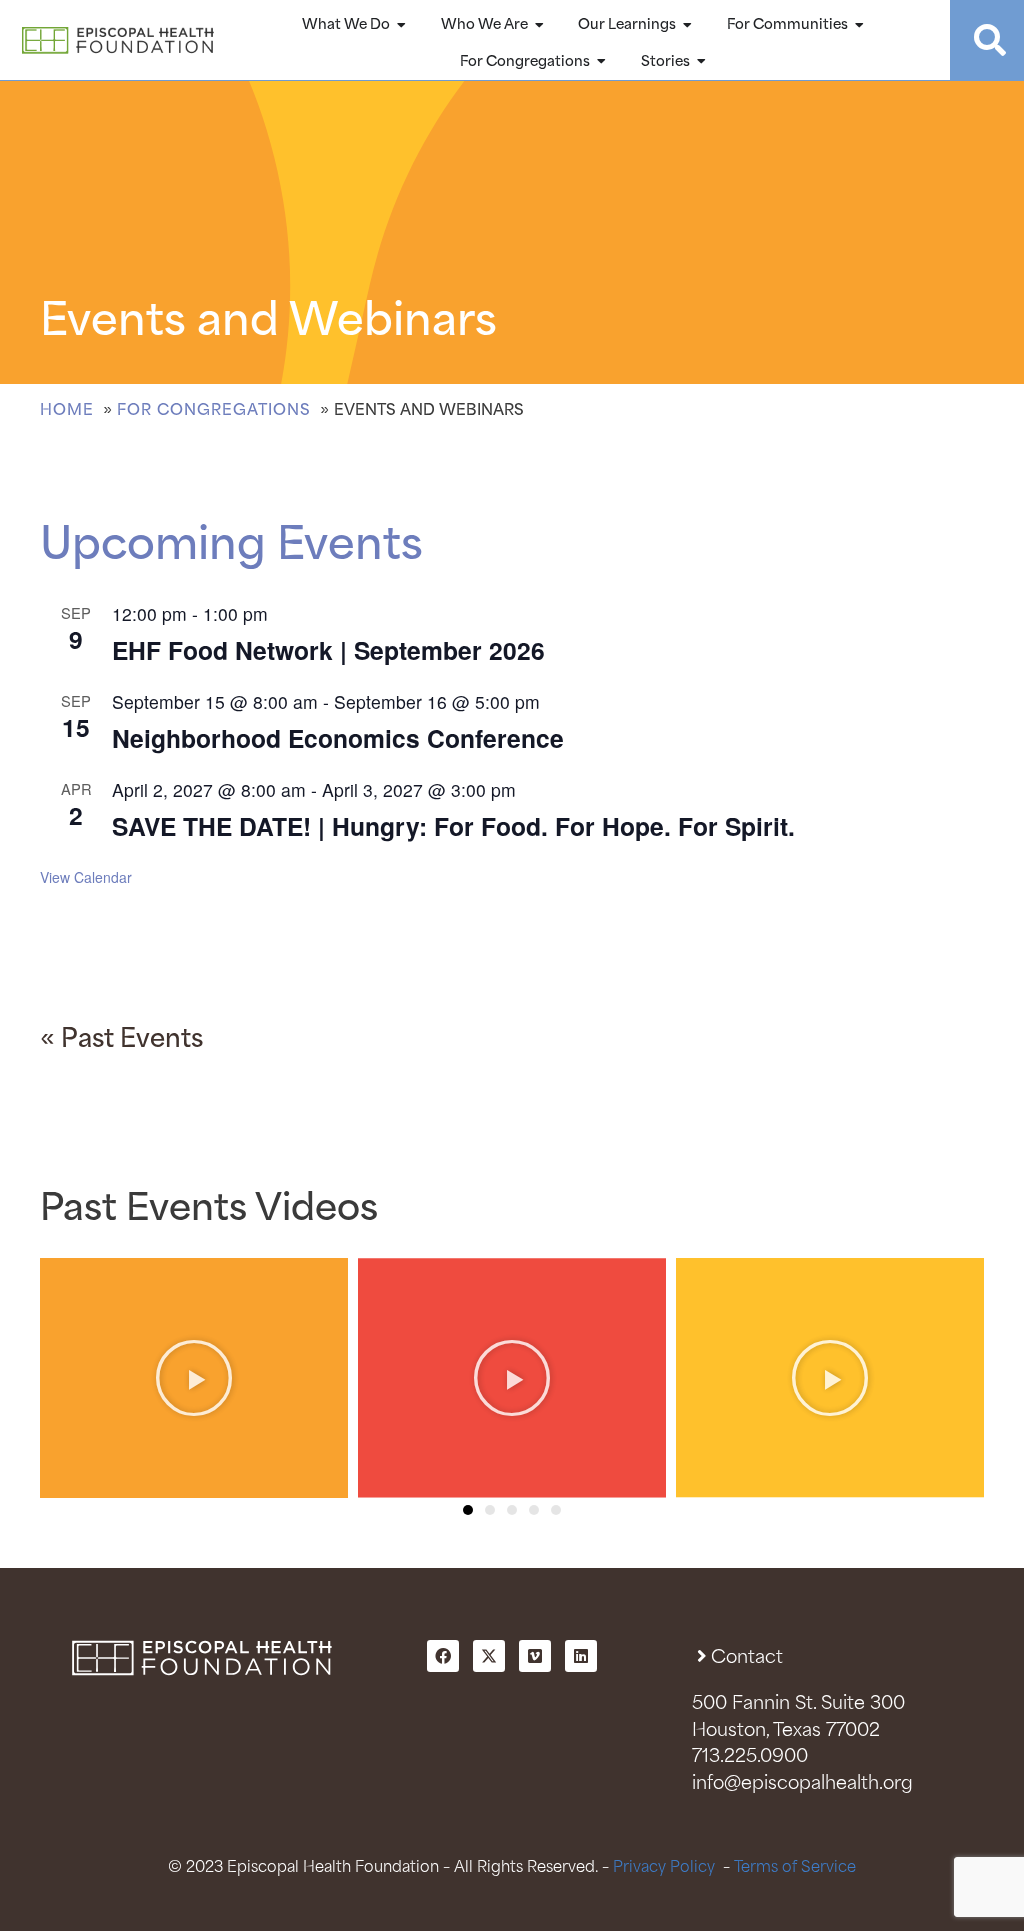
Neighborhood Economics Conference (338, 738)
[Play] (194, 1378)
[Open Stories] (702, 62)
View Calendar (86, 877)
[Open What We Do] (402, 25)
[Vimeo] (535, 1656)
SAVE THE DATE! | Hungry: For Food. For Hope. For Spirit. (453, 826)
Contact (747, 1658)
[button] (468, 1510)
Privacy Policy (664, 1867)
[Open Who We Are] (540, 25)
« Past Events (121, 1040)
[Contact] (701, 1655)
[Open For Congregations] (602, 62)
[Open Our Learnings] (688, 25)
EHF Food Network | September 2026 (328, 650)
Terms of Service (795, 1867)
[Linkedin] (581, 1656)
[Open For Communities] (860, 25)
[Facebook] (443, 1656)
